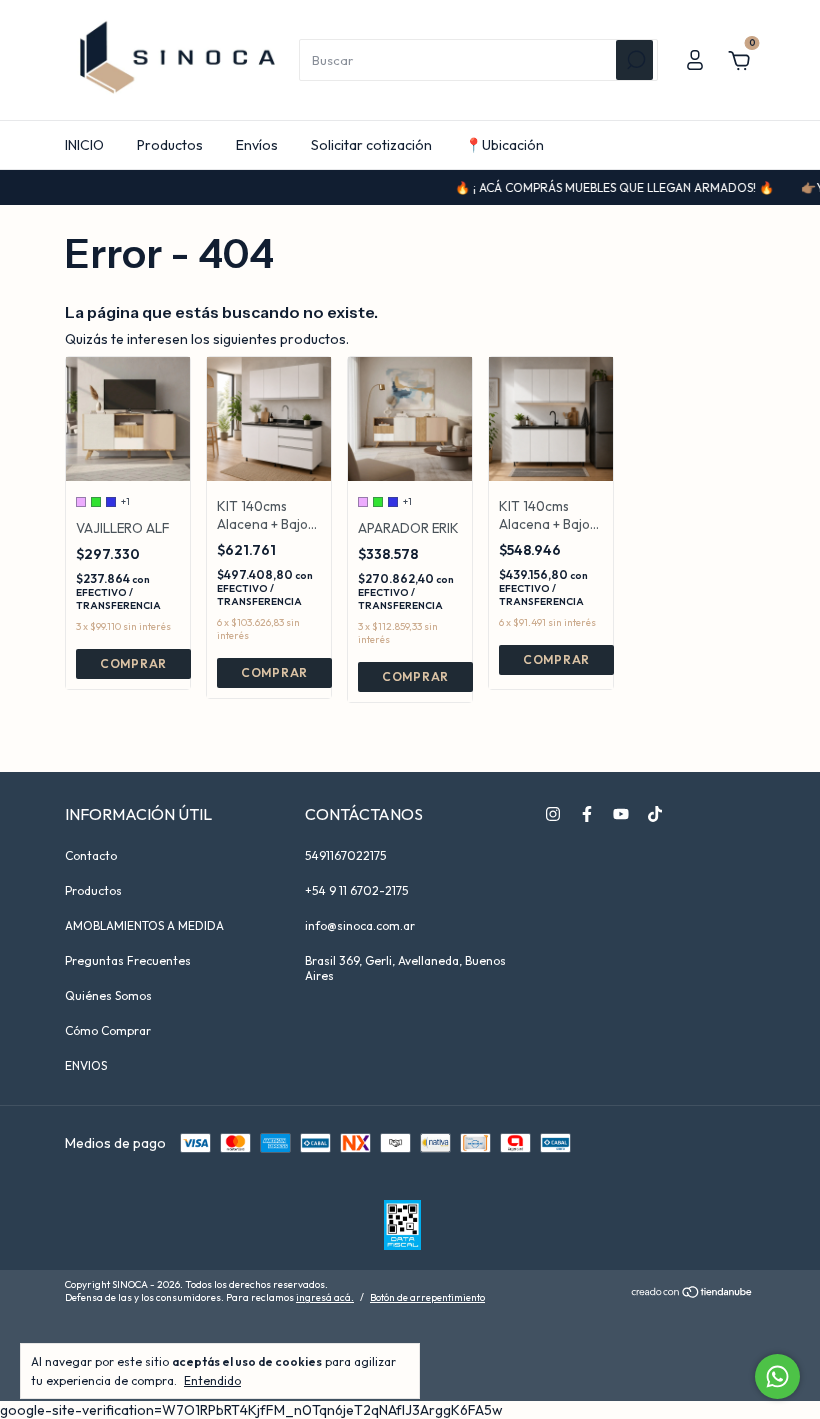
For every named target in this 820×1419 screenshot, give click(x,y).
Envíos (257, 145)
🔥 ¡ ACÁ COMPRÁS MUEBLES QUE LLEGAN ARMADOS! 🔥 (601, 187)
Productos (170, 145)
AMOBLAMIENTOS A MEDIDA (144, 925)
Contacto (91, 855)
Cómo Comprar (108, 1030)
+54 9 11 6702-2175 (356, 890)
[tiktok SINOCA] (655, 814)
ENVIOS (86, 1065)
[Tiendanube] (692, 1294)
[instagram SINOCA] (553, 814)
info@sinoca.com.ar (360, 925)
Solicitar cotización (371, 145)
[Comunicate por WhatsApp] (777, 1376)
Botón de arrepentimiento (427, 1297)
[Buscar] (634, 60)
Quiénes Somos (108, 995)
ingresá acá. (325, 1297)
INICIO (84, 145)
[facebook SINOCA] (587, 814)
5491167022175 (345, 855)
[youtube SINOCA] (621, 814)
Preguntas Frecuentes (128, 960)
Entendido (212, 1380)
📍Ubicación (504, 145)
